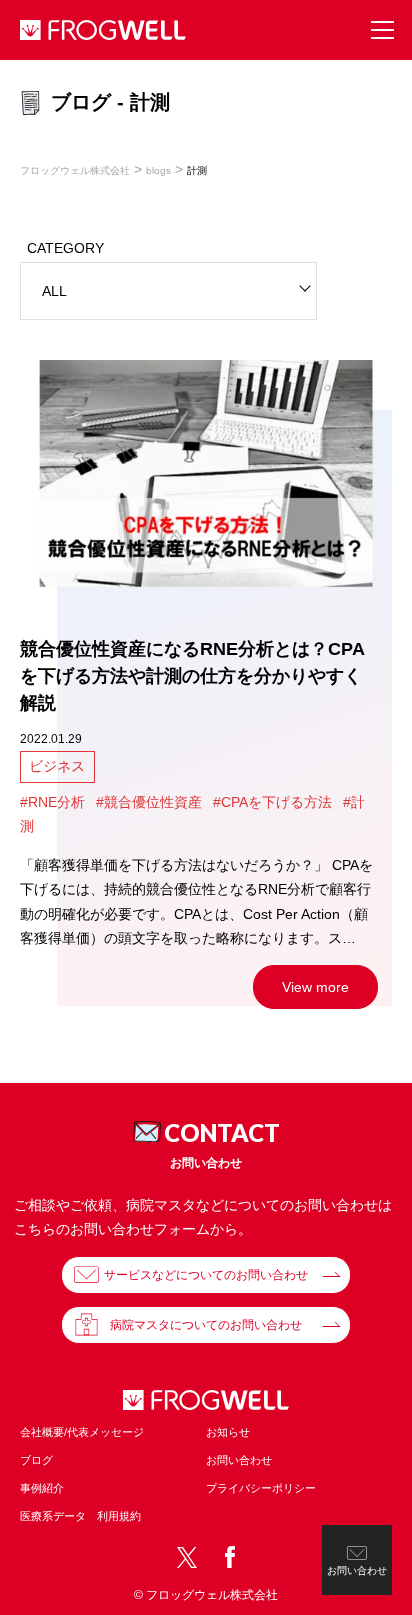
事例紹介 (42, 1488)
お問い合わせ (239, 1460)
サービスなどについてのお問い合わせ (206, 1275)
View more (315, 987)
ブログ (36, 1460)
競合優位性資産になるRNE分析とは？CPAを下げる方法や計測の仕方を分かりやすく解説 (192, 676)
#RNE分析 (52, 802)
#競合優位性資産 (149, 802)
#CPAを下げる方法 (272, 802)
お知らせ (228, 1432)
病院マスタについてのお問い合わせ (206, 1325)
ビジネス (57, 766)
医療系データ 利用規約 (80, 1516)
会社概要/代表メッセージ (82, 1432)
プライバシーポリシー (261, 1488)
